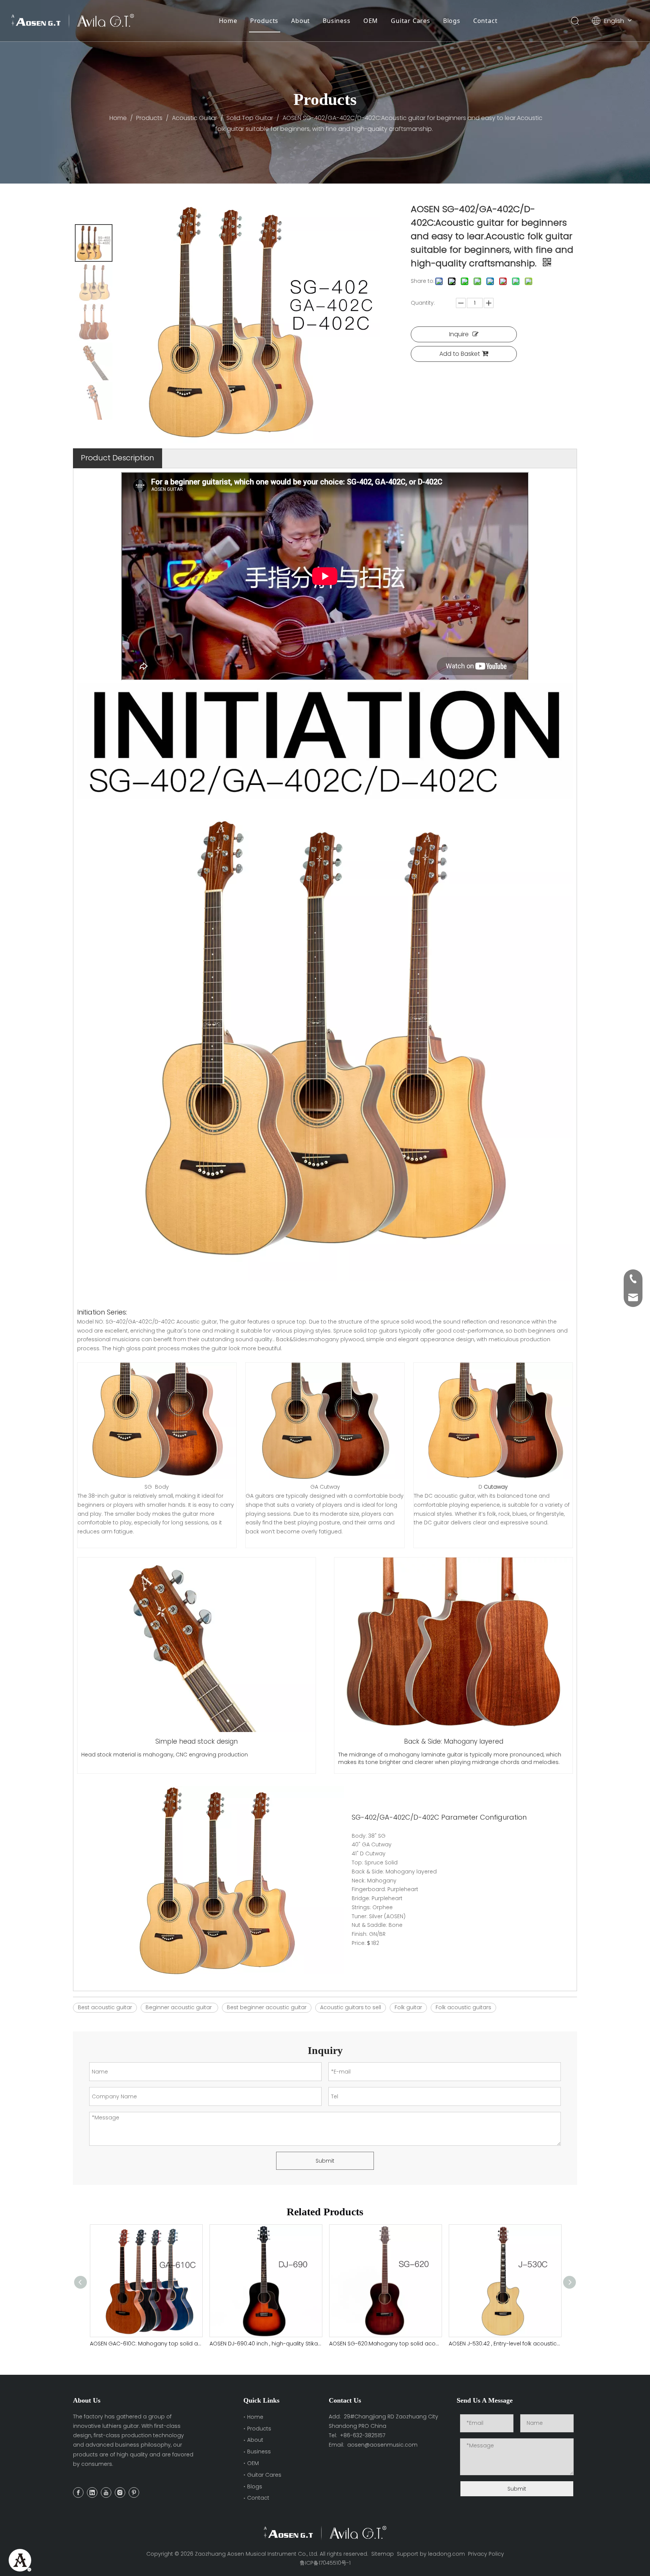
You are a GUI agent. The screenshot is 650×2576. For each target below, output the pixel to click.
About (301, 21)
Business (336, 21)
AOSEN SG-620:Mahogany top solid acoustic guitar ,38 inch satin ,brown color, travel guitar (266, 2344)
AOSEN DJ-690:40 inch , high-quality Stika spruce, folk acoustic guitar (146, 2344)
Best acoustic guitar (105, 2007)
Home (228, 21)
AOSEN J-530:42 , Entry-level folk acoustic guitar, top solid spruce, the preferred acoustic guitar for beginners (385, 2344)
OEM (371, 21)
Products (264, 21)
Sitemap (383, 2554)
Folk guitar (408, 2007)
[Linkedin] (92, 2493)
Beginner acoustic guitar (179, 2007)
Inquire (459, 334)
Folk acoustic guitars (463, 2007)
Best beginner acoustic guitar (267, 2007)
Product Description (118, 458)
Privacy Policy (486, 2554)
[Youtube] (106, 2493)
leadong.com (446, 2554)
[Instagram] (120, 2493)
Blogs (452, 21)
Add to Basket (460, 354)
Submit (325, 2161)
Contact (485, 21)
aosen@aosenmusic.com (382, 2445)
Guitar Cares (411, 21)
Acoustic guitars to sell (351, 2007)
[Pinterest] (134, 2493)
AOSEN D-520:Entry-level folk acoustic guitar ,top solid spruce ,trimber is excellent (505, 2344)
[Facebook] (78, 2493)
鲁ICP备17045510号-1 (325, 2563)
